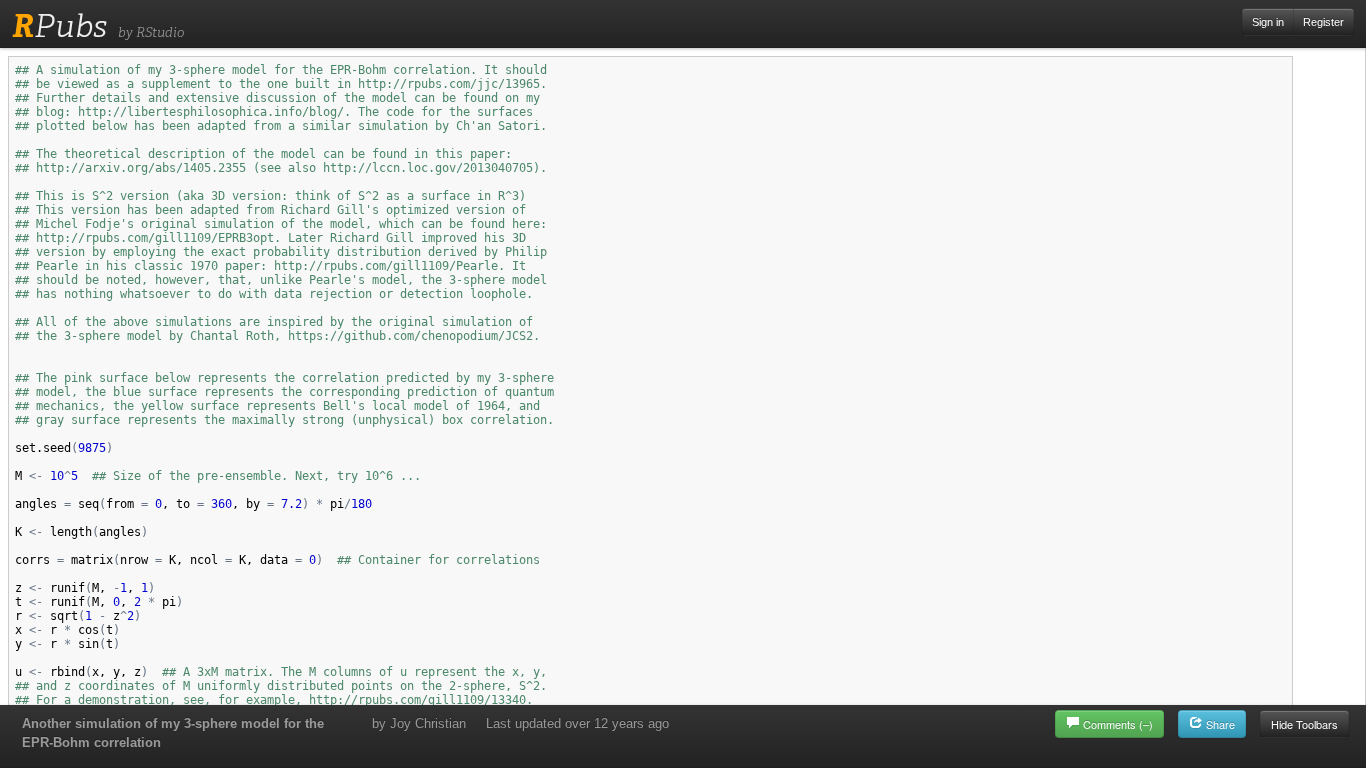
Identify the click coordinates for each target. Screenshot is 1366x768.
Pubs (59, 26)
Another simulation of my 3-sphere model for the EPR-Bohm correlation (173, 733)
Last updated (577, 723)
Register (1323, 22)
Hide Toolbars (1304, 724)
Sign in (1268, 22)
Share (1219, 724)
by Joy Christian (419, 723)
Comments (1118, 724)
